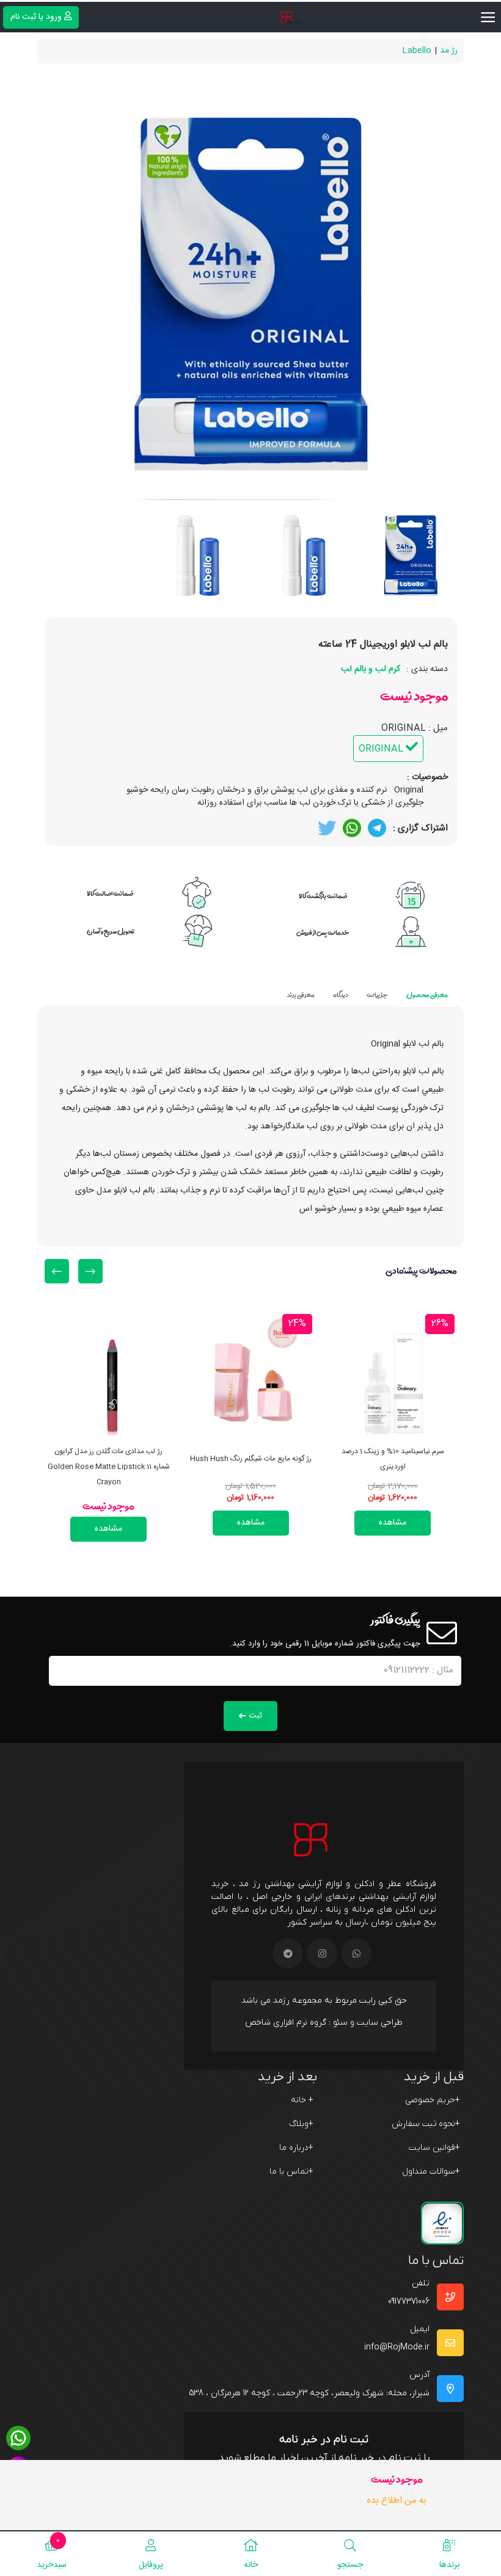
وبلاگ (301, 2124)
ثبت (255, 1716)
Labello (417, 51)
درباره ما (296, 2148)
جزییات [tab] (377, 995)
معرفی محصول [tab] (427, 995)
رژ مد (449, 51)
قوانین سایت (434, 2148)
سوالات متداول (431, 2171)
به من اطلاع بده (397, 2501)
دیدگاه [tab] (341, 995)
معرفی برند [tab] (301, 995)
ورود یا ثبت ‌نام (36, 17)
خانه (302, 2100)
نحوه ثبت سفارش (426, 2124)
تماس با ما (291, 2171)
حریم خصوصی (433, 2100)
